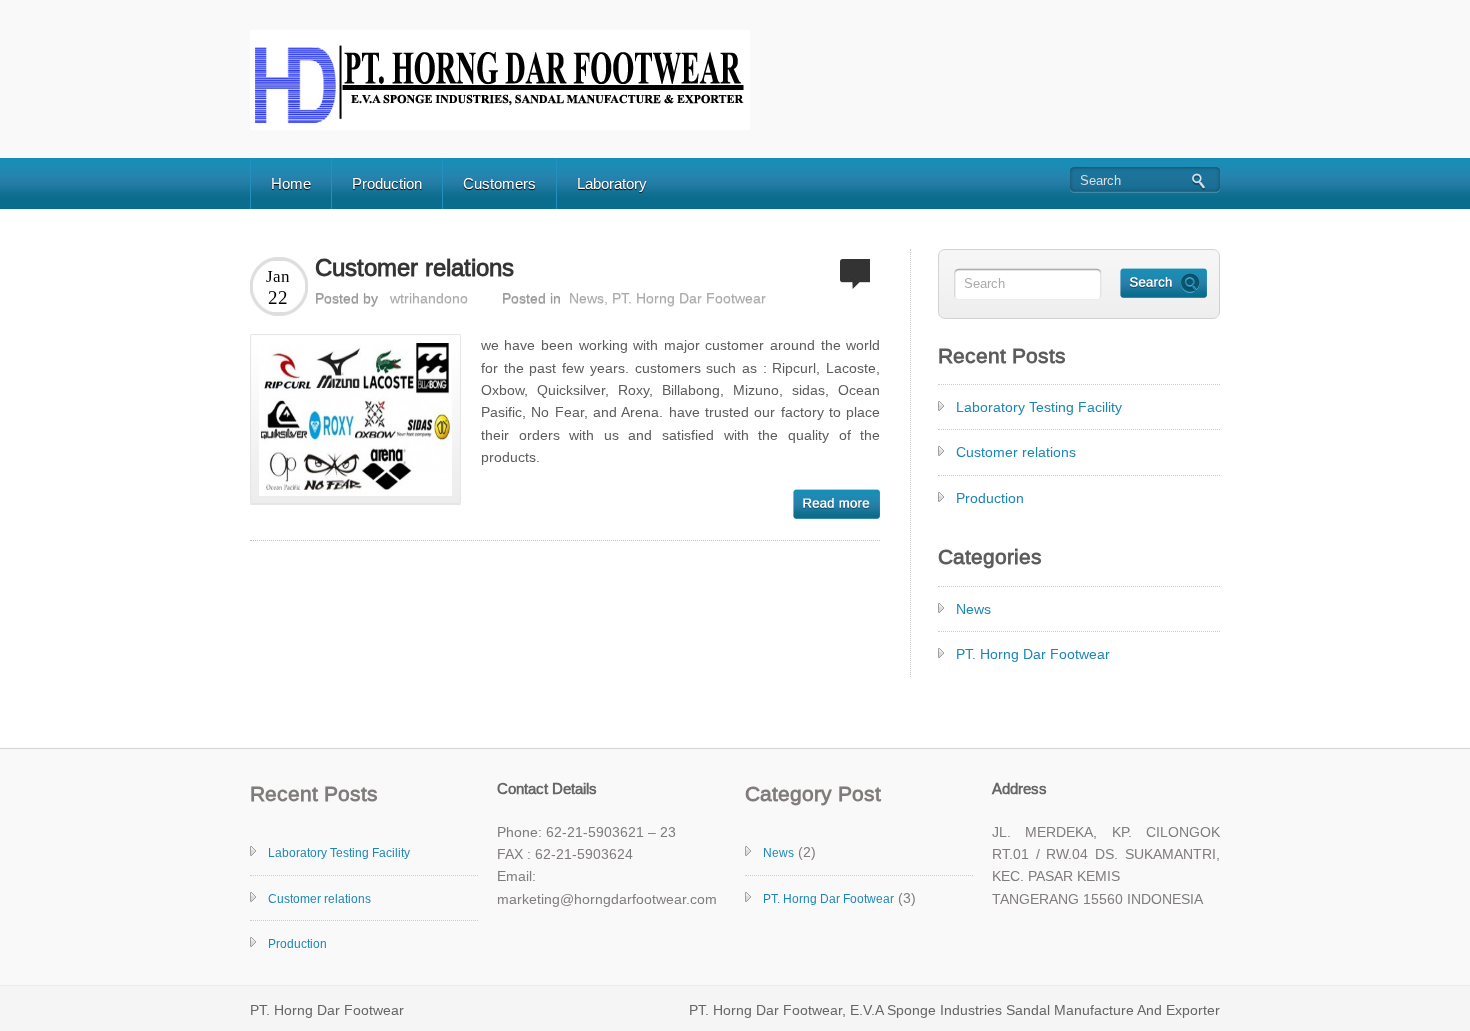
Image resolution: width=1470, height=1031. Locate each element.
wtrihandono (429, 298)
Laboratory (612, 183)
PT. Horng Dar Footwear (689, 298)
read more (836, 504)
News (586, 298)
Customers (499, 183)
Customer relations (414, 267)
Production (387, 183)
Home (291, 183)
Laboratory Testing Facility (1039, 407)
